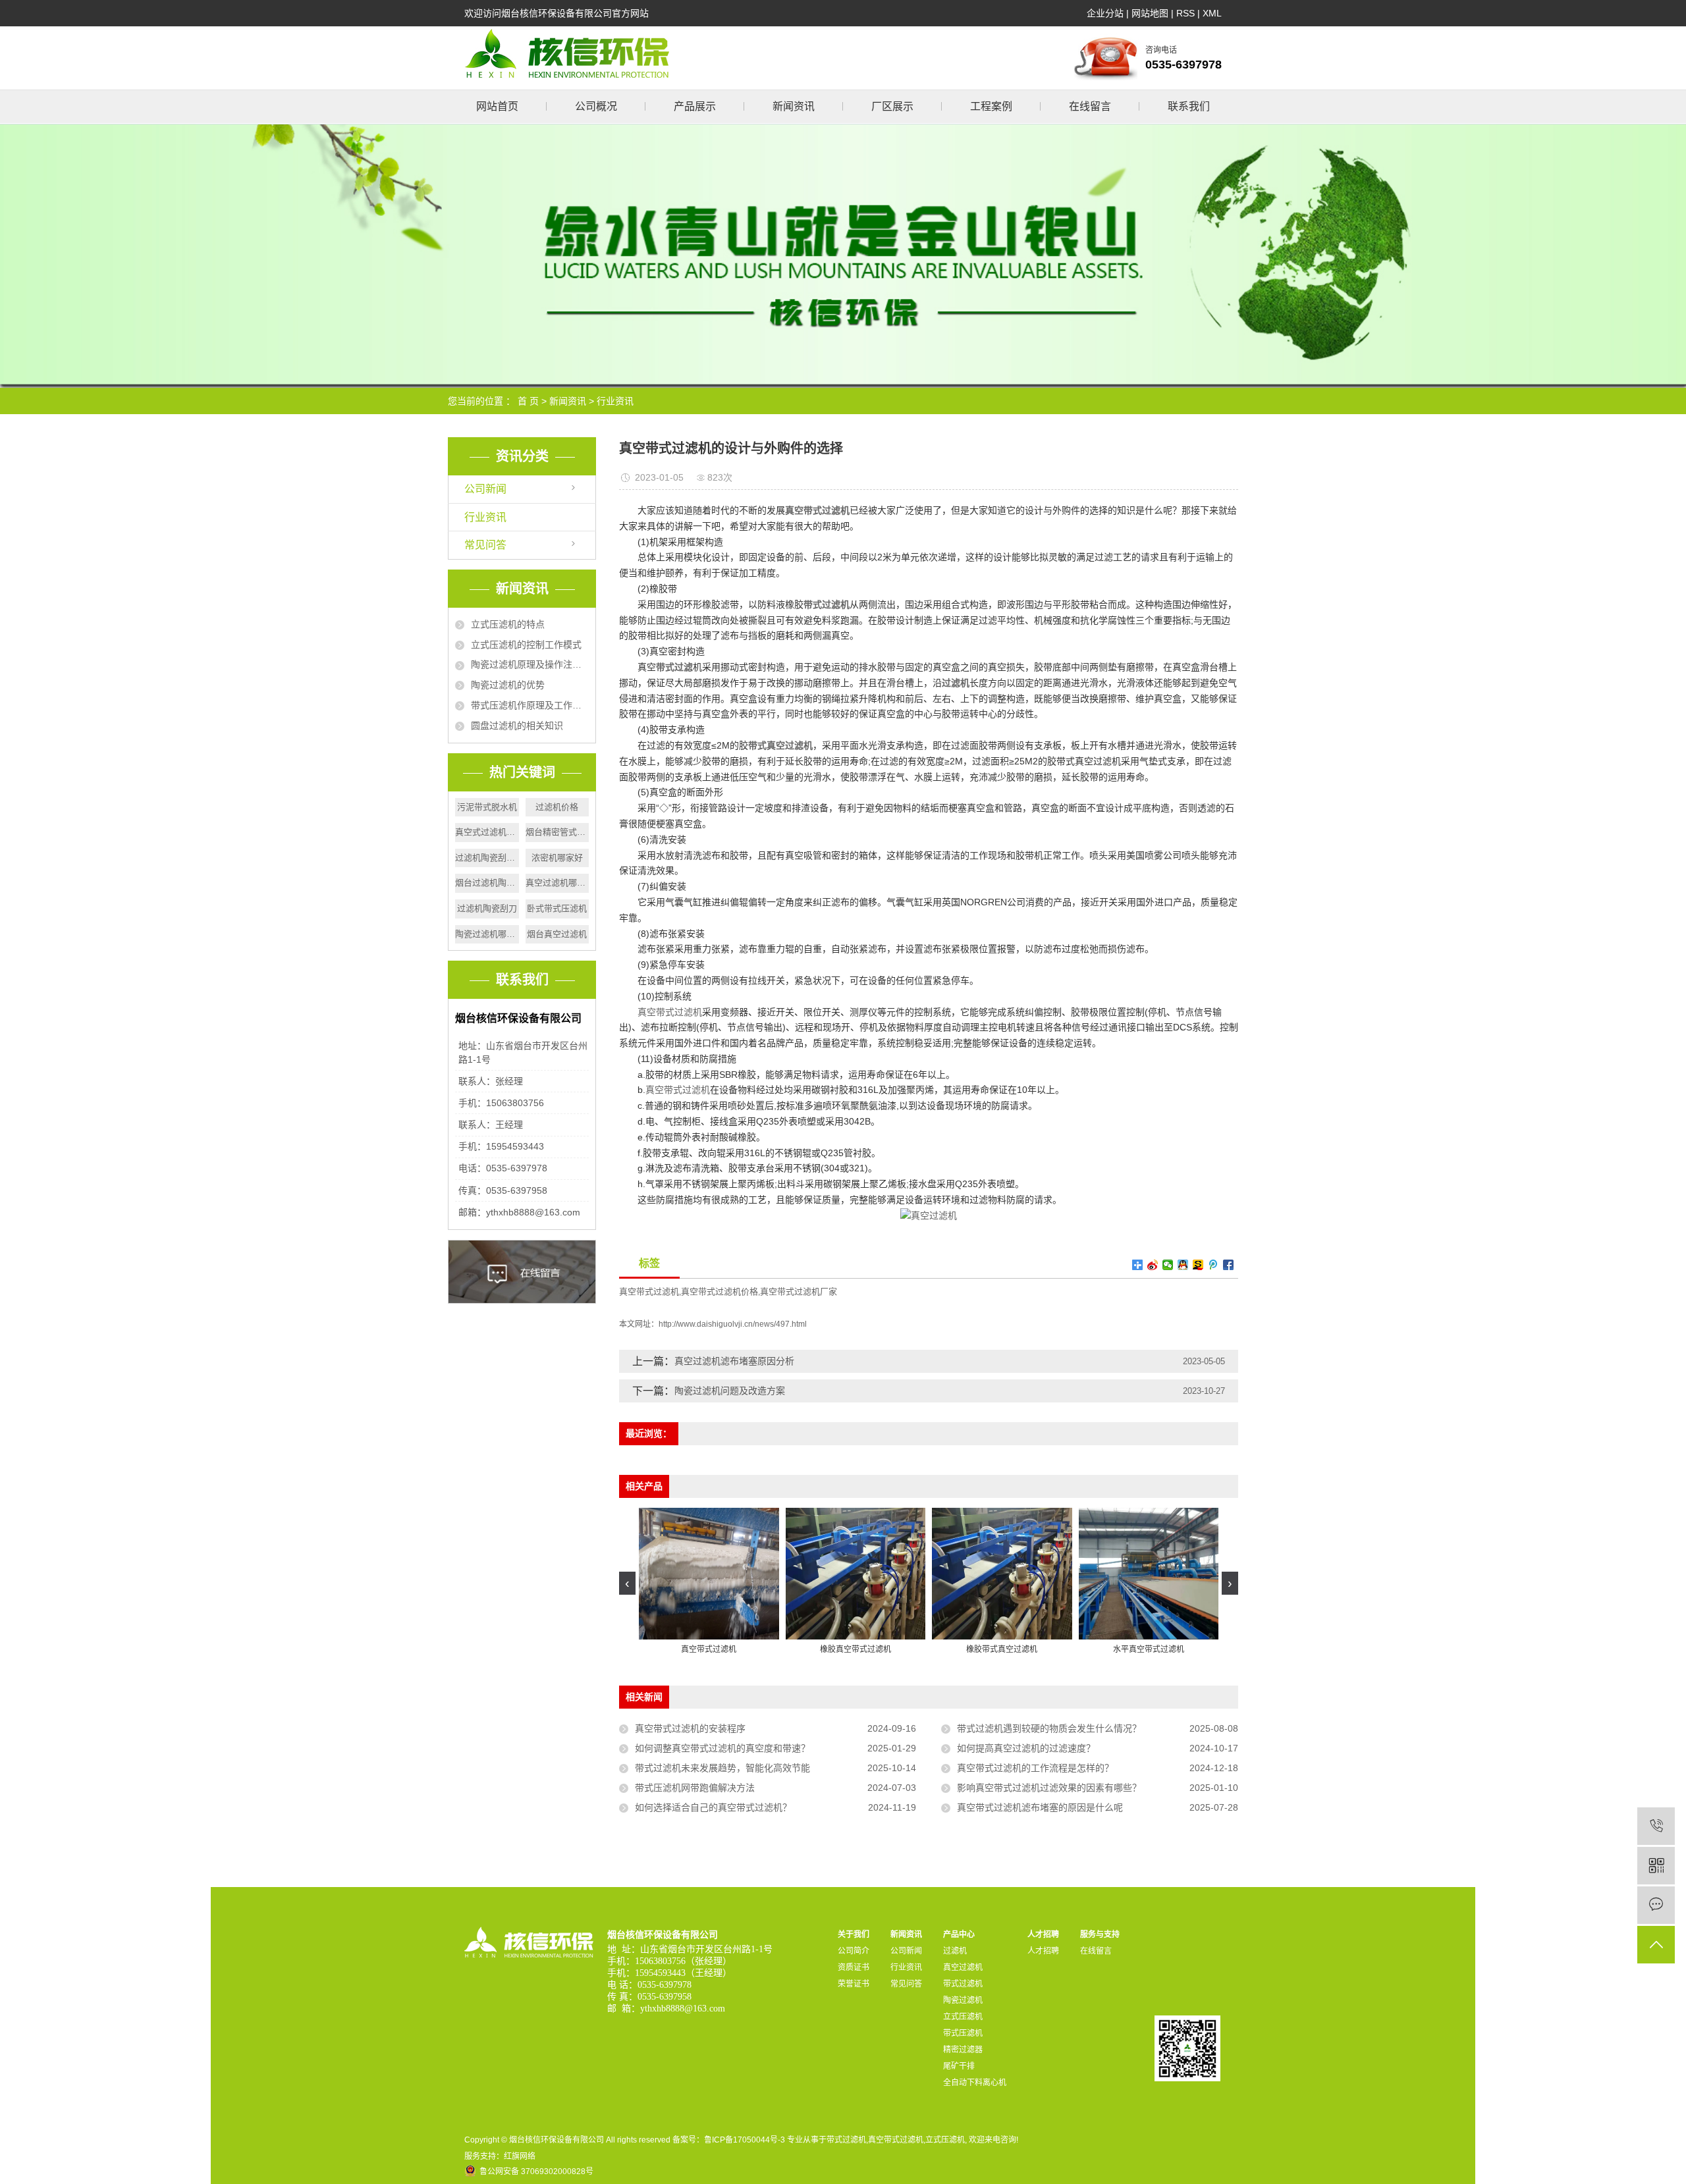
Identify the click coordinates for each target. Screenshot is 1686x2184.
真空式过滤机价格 (487, 832)
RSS (1185, 13)
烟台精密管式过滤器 (557, 832)
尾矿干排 (959, 2066)
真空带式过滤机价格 (720, 1292)
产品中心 (959, 1934)
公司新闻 (485, 489)
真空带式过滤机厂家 (799, 1292)
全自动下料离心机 (975, 2083)
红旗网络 (520, 2156)
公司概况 (596, 106)
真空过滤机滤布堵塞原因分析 (734, 1361)
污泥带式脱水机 (487, 807)
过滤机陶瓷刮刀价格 (487, 858)
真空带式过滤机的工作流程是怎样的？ (1035, 1768)
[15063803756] (1656, 1826)
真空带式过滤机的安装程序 (690, 1728)
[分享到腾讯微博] (1213, 1265)
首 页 (528, 401)
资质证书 (854, 1967)
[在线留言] (1656, 1905)
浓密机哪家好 (557, 858)
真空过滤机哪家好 (557, 883)
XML (1212, 13)
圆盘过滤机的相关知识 (517, 726)
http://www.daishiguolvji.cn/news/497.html (733, 1324)
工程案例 (991, 106)
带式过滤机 (963, 1984)
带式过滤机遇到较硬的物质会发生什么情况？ (1049, 1728)
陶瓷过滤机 (963, 2000)
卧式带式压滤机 (557, 908)
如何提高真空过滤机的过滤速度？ (1026, 1748)
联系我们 (1189, 106)
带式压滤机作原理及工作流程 (530, 705)
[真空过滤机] (929, 1215)
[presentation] (627, 1583)
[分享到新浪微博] (1153, 1265)
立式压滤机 (963, 2017)
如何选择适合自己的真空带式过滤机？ (713, 1807)
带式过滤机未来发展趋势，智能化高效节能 (722, 1768)
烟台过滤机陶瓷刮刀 (487, 883)
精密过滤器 (963, 2050)
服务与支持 (1100, 1934)
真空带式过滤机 (670, 1012)
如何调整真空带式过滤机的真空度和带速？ (722, 1748)
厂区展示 (892, 106)
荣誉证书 (854, 1984)
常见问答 (485, 545)
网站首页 (497, 106)
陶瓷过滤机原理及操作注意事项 (530, 664)
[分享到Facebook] (1229, 1265)
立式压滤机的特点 (508, 624)
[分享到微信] (1168, 1265)
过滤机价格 (557, 807)
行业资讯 (615, 401)
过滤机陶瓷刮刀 (487, 908)
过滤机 (955, 1951)
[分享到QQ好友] (1183, 1265)
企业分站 (1105, 13)
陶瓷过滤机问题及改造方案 (730, 1391)
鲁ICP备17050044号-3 (745, 2140)
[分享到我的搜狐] (1198, 1265)
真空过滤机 (963, 1967)
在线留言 (1090, 106)
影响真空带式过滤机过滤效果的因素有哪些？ (1049, 1788)
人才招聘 (1043, 1934)
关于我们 (854, 1934)
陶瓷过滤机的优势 (508, 685)
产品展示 (695, 106)
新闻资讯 (794, 106)
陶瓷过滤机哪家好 (487, 934)
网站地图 (1150, 13)
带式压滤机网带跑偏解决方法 (695, 1788)
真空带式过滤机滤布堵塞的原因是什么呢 (1040, 1807)
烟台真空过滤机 (557, 934)
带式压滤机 (963, 2033)
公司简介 (854, 1951)
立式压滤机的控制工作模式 (526, 645)
